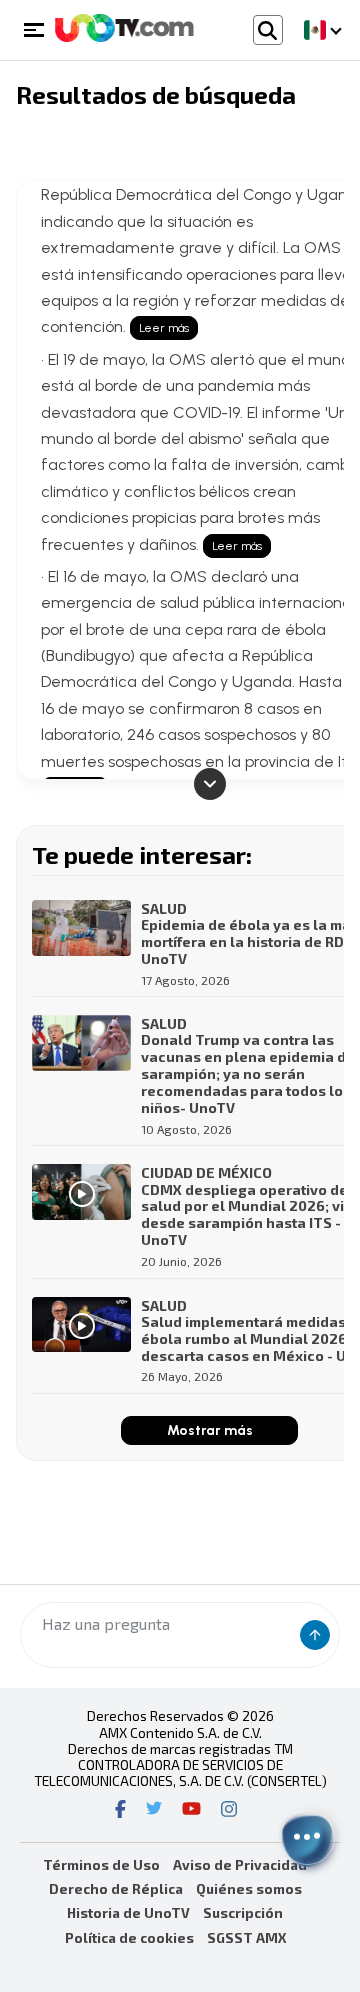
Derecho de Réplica (116, 1888)
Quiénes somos (249, 1888)
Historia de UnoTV (128, 1912)
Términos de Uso (101, 1864)
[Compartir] (307, 1837)
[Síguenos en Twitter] (154, 1811)
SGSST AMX (246, 1937)
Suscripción (243, 1912)
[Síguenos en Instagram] (229, 1811)
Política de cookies (129, 1937)
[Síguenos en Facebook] (120, 1811)
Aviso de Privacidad (240, 1864)
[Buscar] (315, 1635)
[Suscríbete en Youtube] (191, 1811)
